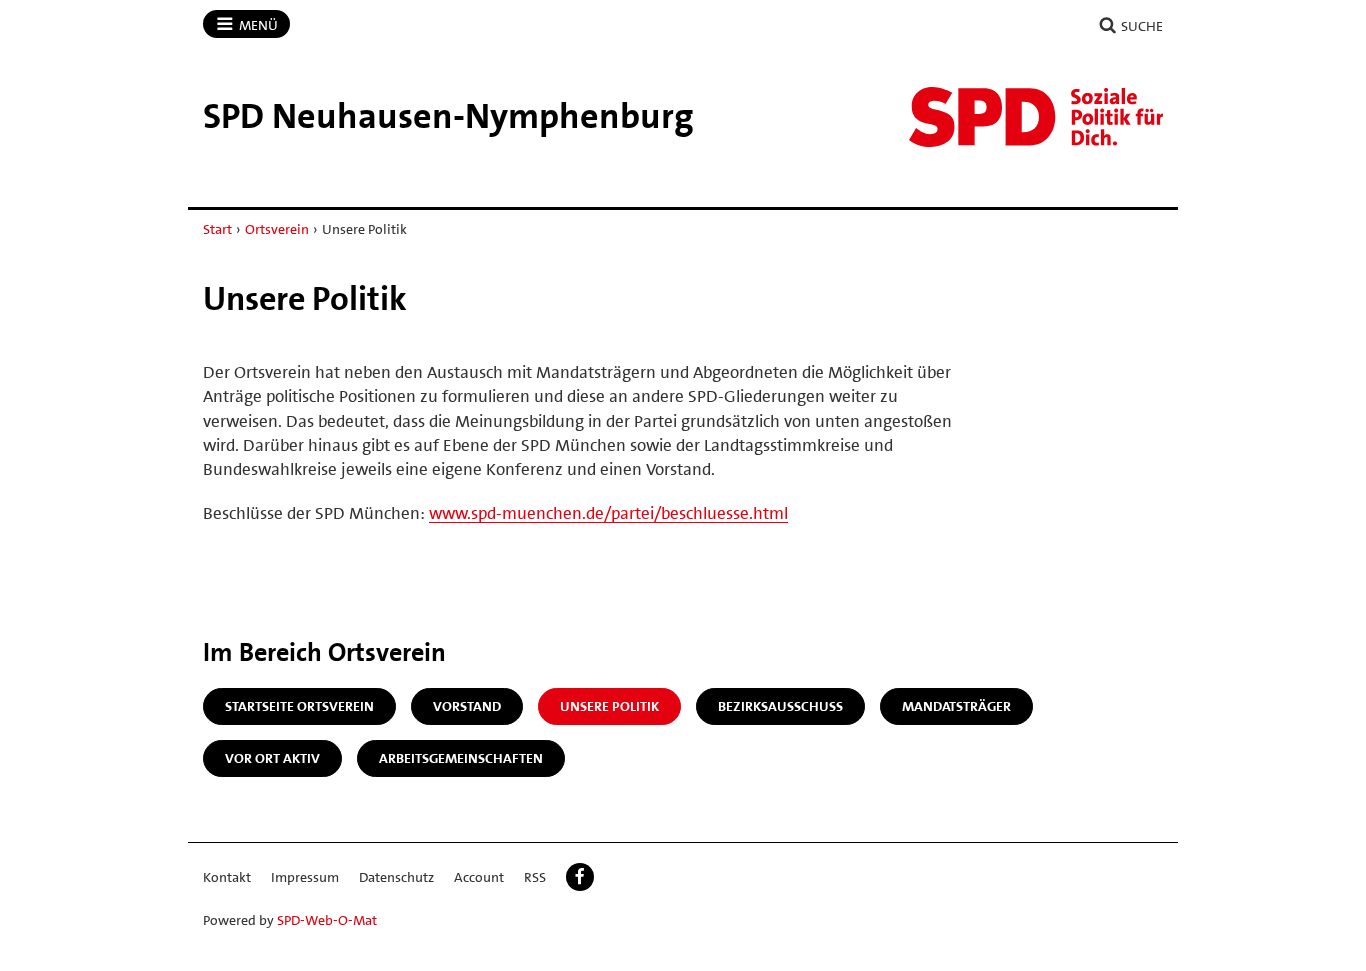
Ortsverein (277, 229)
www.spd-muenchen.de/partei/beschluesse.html (608, 513)
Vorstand (467, 706)
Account (479, 877)
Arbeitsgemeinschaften (461, 758)
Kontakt (227, 877)
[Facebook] (580, 877)
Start (217, 229)
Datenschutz (396, 877)
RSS (535, 877)
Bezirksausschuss (780, 706)
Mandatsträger (956, 706)
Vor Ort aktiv (272, 758)
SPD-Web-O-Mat (327, 920)
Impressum (305, 877)
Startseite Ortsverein (299, 706)
